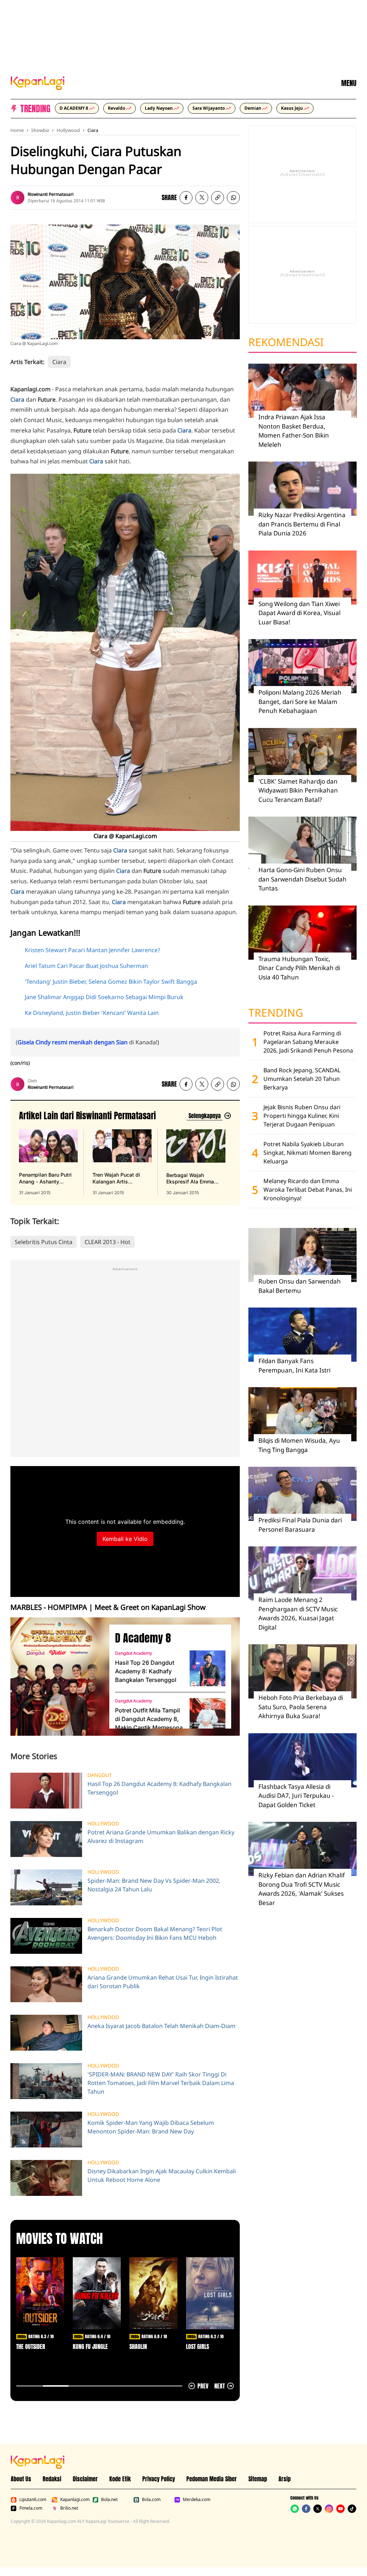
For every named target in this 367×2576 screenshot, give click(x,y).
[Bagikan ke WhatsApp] (233, 198)
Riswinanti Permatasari (51, 194)
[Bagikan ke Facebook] (186, 198)
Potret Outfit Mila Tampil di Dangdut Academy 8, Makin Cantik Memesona (149, 1719)
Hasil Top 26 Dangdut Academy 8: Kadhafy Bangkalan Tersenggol (146, 1671)
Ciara (93, 130)
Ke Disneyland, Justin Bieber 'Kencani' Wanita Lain (92, 1013)
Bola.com (151, 2500)
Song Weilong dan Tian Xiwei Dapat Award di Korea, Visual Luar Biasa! (299, 613)
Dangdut (100, 1775)
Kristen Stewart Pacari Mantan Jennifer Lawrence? (92, 950)
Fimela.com (31, 2508)
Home (17, 130)
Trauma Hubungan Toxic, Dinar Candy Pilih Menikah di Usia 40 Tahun (299, 968)
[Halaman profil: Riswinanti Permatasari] (18, 198)
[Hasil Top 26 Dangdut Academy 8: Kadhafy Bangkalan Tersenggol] (208, 1668)
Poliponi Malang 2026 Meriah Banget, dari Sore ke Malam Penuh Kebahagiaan (300, 701)
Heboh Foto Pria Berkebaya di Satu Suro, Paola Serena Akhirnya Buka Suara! (301, 1707)
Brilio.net (69, 2508)
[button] (218, 198)
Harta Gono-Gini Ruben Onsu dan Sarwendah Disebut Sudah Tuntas (302, 879)
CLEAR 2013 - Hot (108, 1242)
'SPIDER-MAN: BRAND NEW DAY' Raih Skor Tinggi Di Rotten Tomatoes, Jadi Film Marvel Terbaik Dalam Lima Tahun (161, 2083)
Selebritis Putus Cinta (44, 1242)
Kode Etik (120, 2479)
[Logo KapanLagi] (38, 82)
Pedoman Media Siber (212, 2479)
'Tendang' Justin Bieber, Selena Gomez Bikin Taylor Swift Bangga (111, 982)
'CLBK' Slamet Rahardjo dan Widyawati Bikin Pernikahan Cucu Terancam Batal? (298, 790)
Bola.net (109, 2500)
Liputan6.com (33, 2500)
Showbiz (40, 130)
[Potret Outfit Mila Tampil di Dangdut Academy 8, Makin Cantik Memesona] (208, 1716)
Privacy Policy (159, 2479)
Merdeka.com (197, 2500)
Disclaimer (85, 2479)
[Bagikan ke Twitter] (202, 198)
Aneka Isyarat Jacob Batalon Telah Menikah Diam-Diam (161, 2026)
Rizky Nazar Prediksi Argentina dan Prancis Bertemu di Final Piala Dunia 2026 (302, 524)
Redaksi (52, 2479)
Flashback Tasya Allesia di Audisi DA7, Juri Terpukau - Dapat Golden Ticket (296, 1796)
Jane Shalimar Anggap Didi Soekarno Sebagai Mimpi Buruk (104, 997)
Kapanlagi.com (75, 2500)
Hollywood (68, 130)
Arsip (285, 2479)
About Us (21, 2479)
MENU (349, 83)
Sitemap (258, 2479)
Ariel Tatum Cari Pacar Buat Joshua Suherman (86, 966)
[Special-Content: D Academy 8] (57, 1677)
